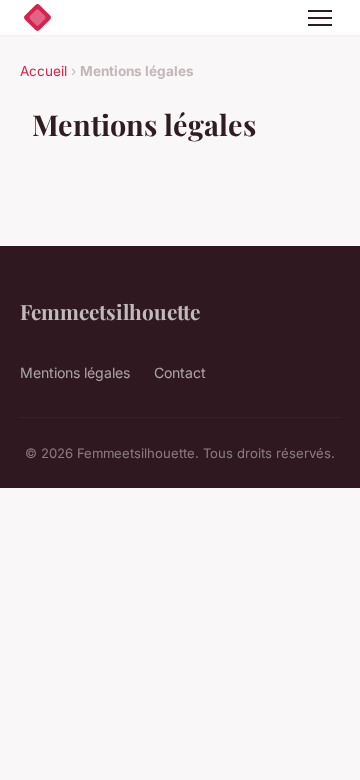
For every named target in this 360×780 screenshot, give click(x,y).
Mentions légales (75, 372)
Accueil (43, 71)
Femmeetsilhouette (110, 311)
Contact (180, 372)
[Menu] (320, 18)
